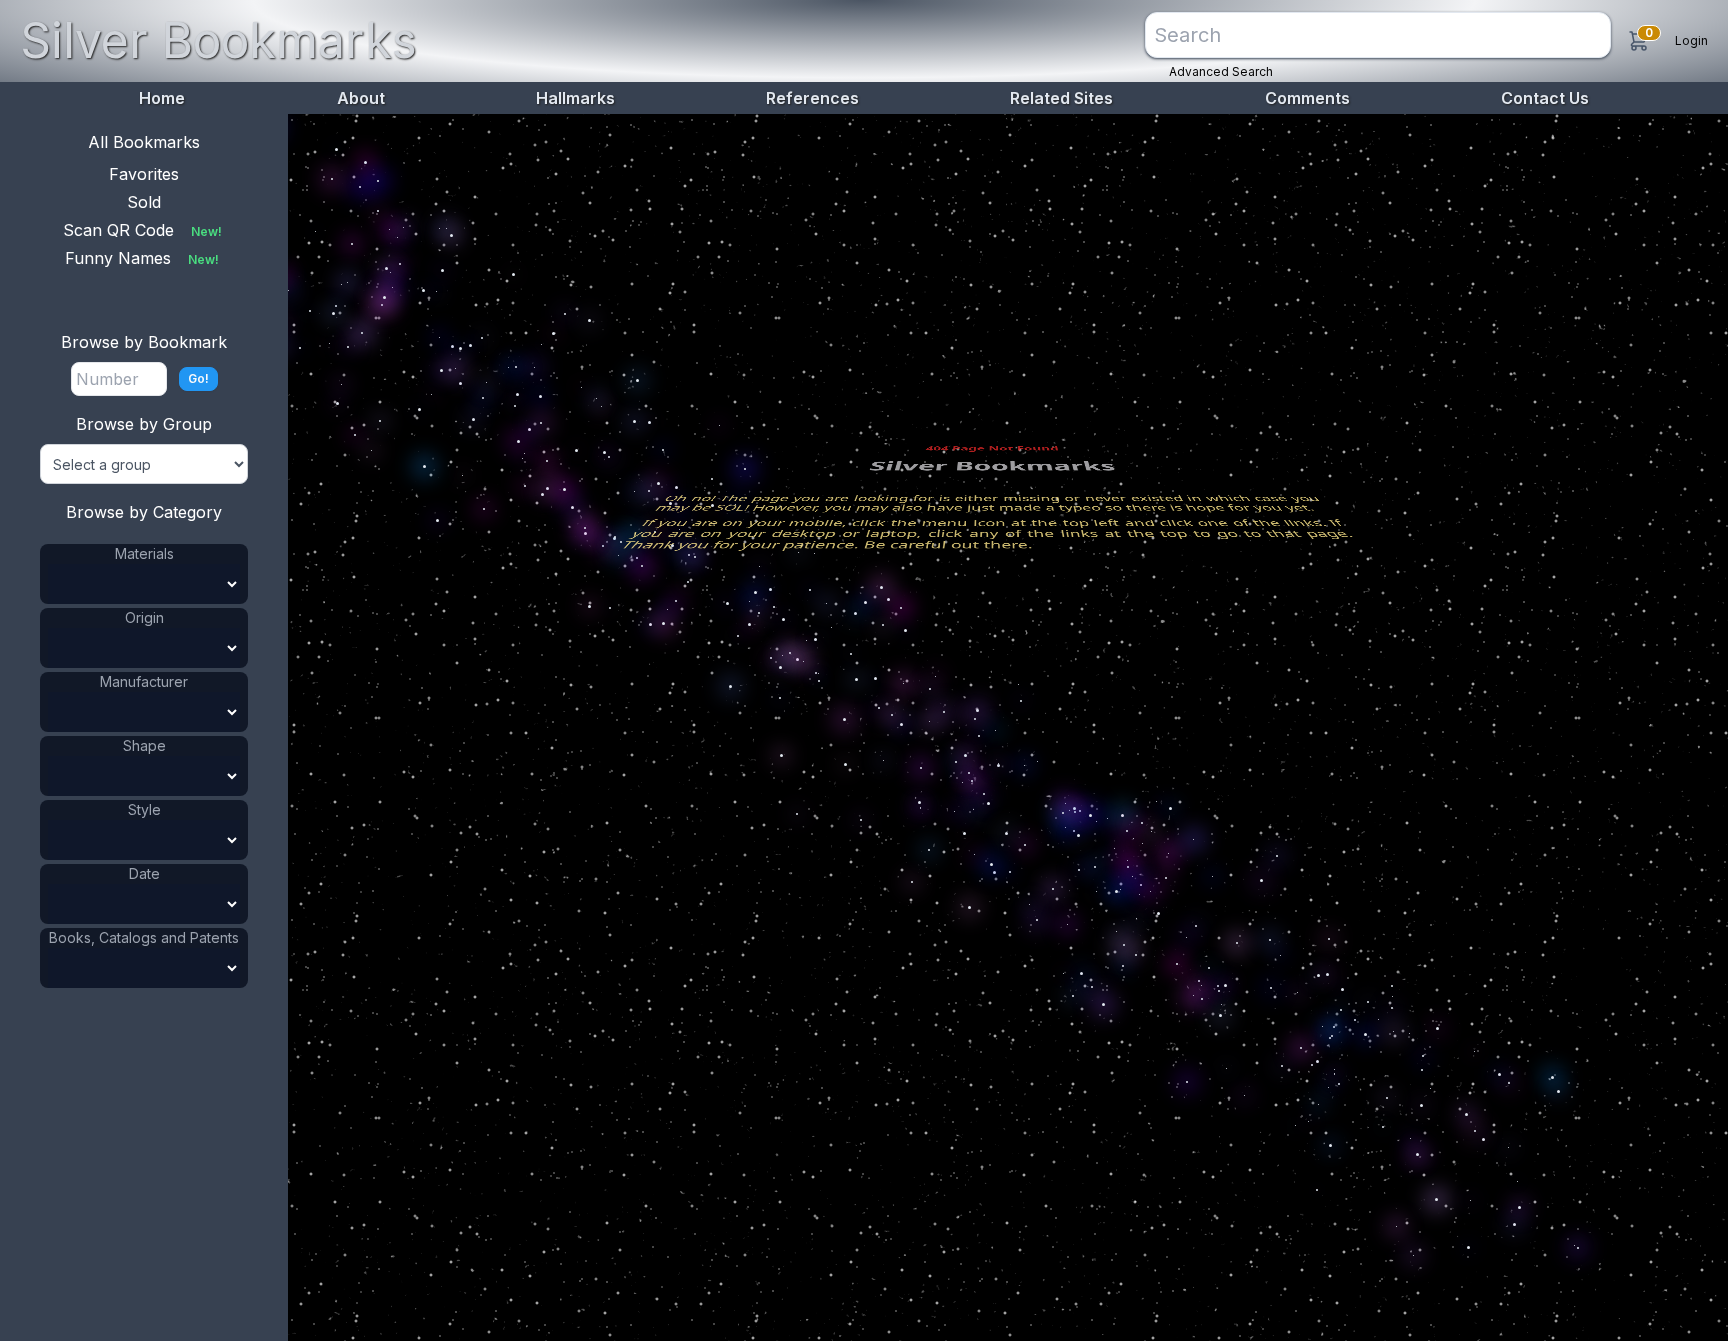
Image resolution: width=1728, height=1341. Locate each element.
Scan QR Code (142, 230)
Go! (198, 378)
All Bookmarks (144, 142)
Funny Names (142, 258)
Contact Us (1545, 98)
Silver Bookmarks (218, 40)
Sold (144, 202)
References (812, 98)
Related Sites (1061, 98)
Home (162, 98)
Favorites (144, 174)
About (361, 98)
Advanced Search (1221, 71)
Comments (1307, 98)
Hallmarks (575, 98)
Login (1691, 40)
